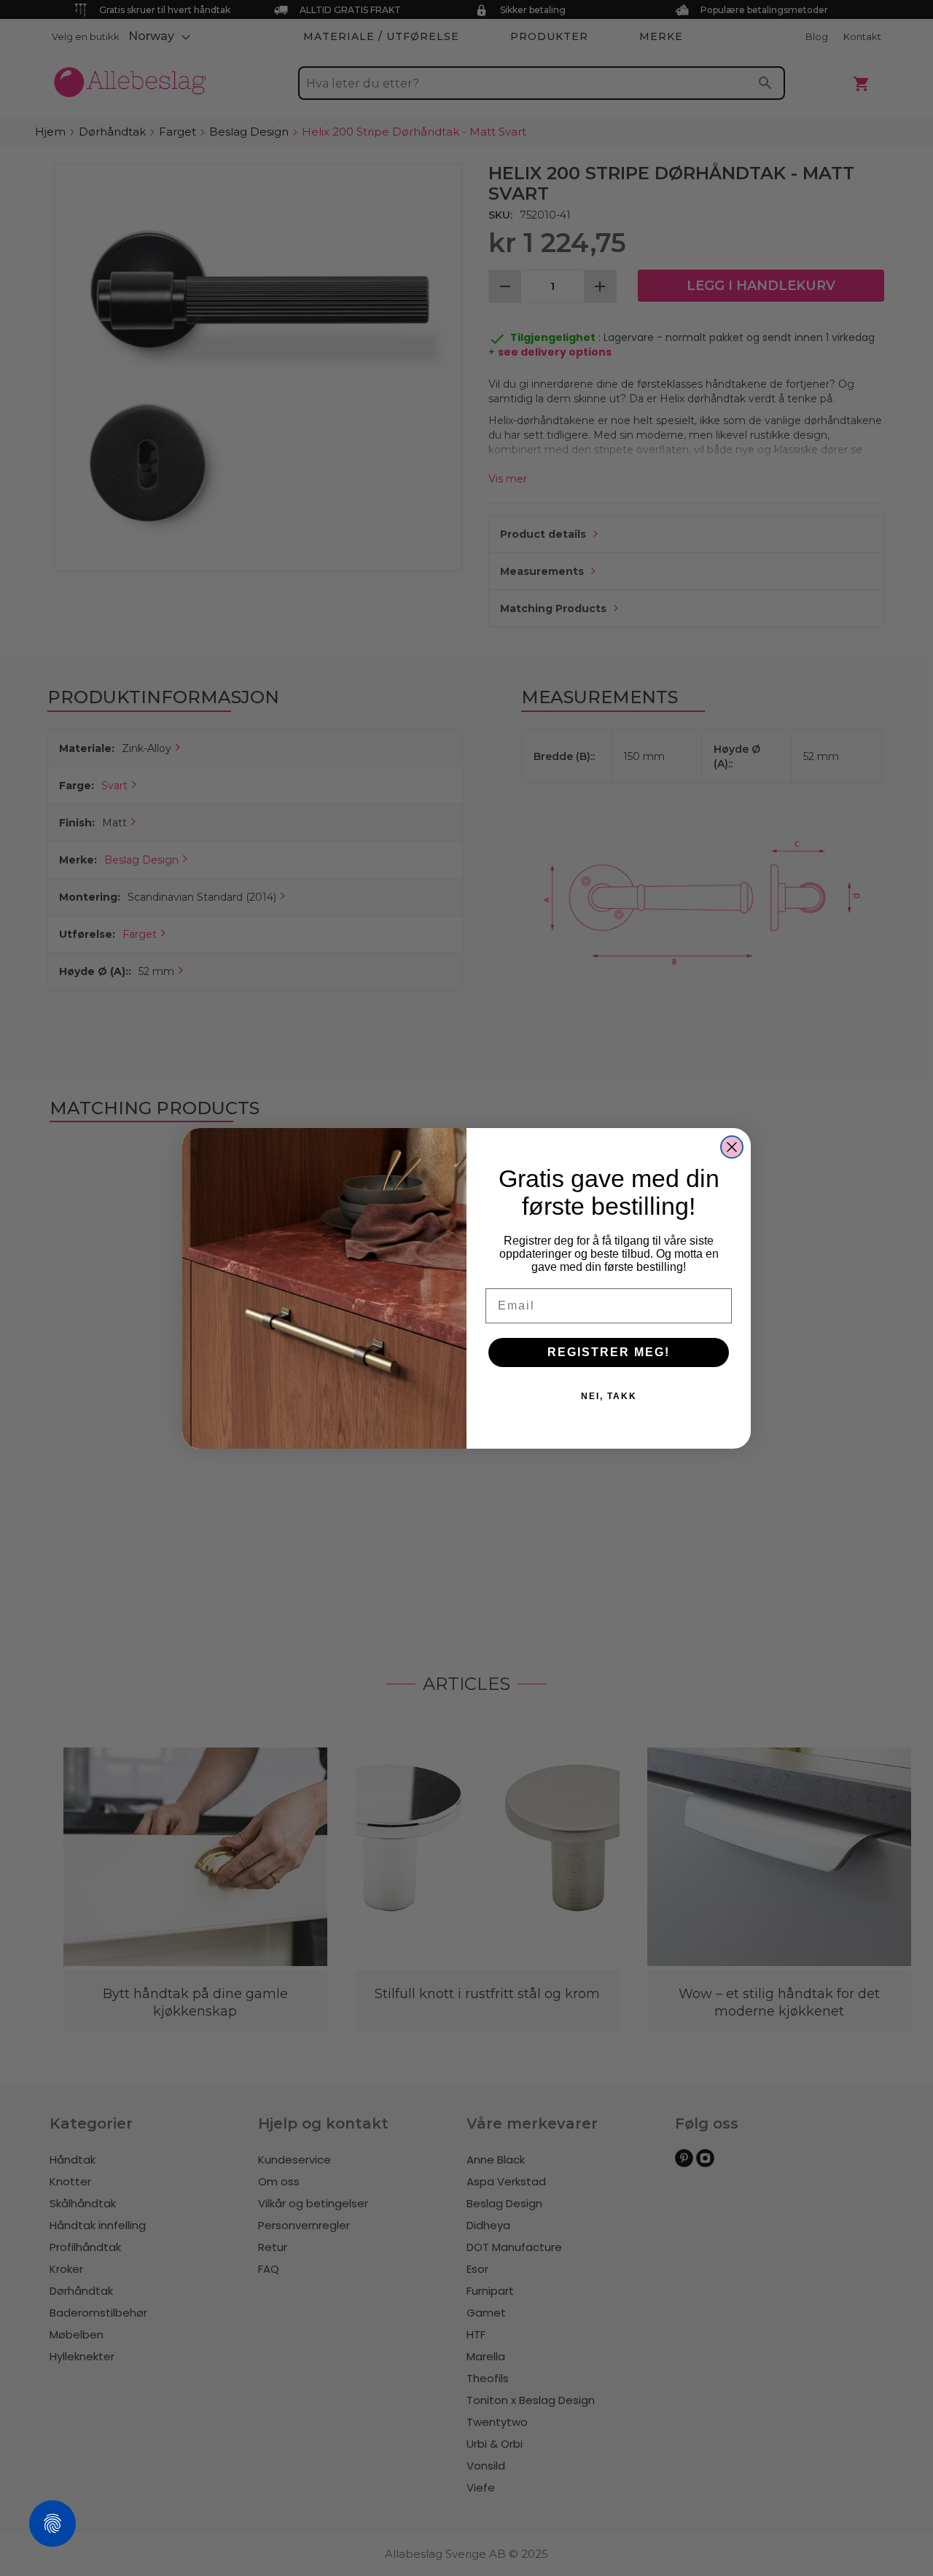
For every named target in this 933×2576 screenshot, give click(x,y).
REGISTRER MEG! (609, 1352)
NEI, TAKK (609, 1396)
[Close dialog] (732, 1147)
